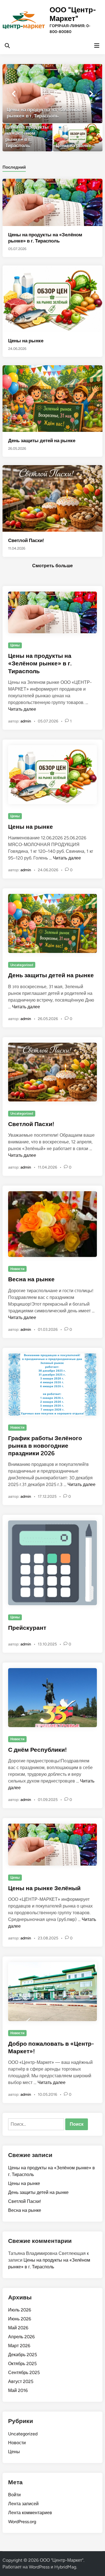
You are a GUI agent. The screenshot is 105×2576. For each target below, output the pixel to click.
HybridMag (65, 2567)
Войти (14, 2495)
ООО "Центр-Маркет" (73, 14)
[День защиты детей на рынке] (52, 398)
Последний (14, 167)
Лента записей (23, 2504)
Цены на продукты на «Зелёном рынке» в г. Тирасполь (40, 663)
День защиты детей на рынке (42, 441)
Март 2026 (19, 2346)
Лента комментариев (30, 2513)
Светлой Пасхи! (26, 540)
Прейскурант (27, 1628)
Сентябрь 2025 (24, 2373)
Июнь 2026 (20, 2319)
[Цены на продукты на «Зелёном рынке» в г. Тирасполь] (52, 94)
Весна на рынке (31, 1279)
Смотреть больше (53, 566)
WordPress (39, 2567)
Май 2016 (18, 2390)
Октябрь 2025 (22, 2364)
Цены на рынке (26, 341)
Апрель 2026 (21, 2337)
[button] (76, 71)
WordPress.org (22, 2522)
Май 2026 (18, 2328)
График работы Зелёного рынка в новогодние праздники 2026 (45, 1446)
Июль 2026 (20, 2310)
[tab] (14, 167)
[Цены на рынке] (78, 137)
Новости (17, 1269)
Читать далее (22, 709)
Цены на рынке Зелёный (44, 1888)
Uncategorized (22, 965)
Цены (15, 645)
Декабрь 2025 (23, 2355)
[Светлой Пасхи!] (52, 498)
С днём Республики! (37, 1750)
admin (26, 721)
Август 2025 (21, 2381)
